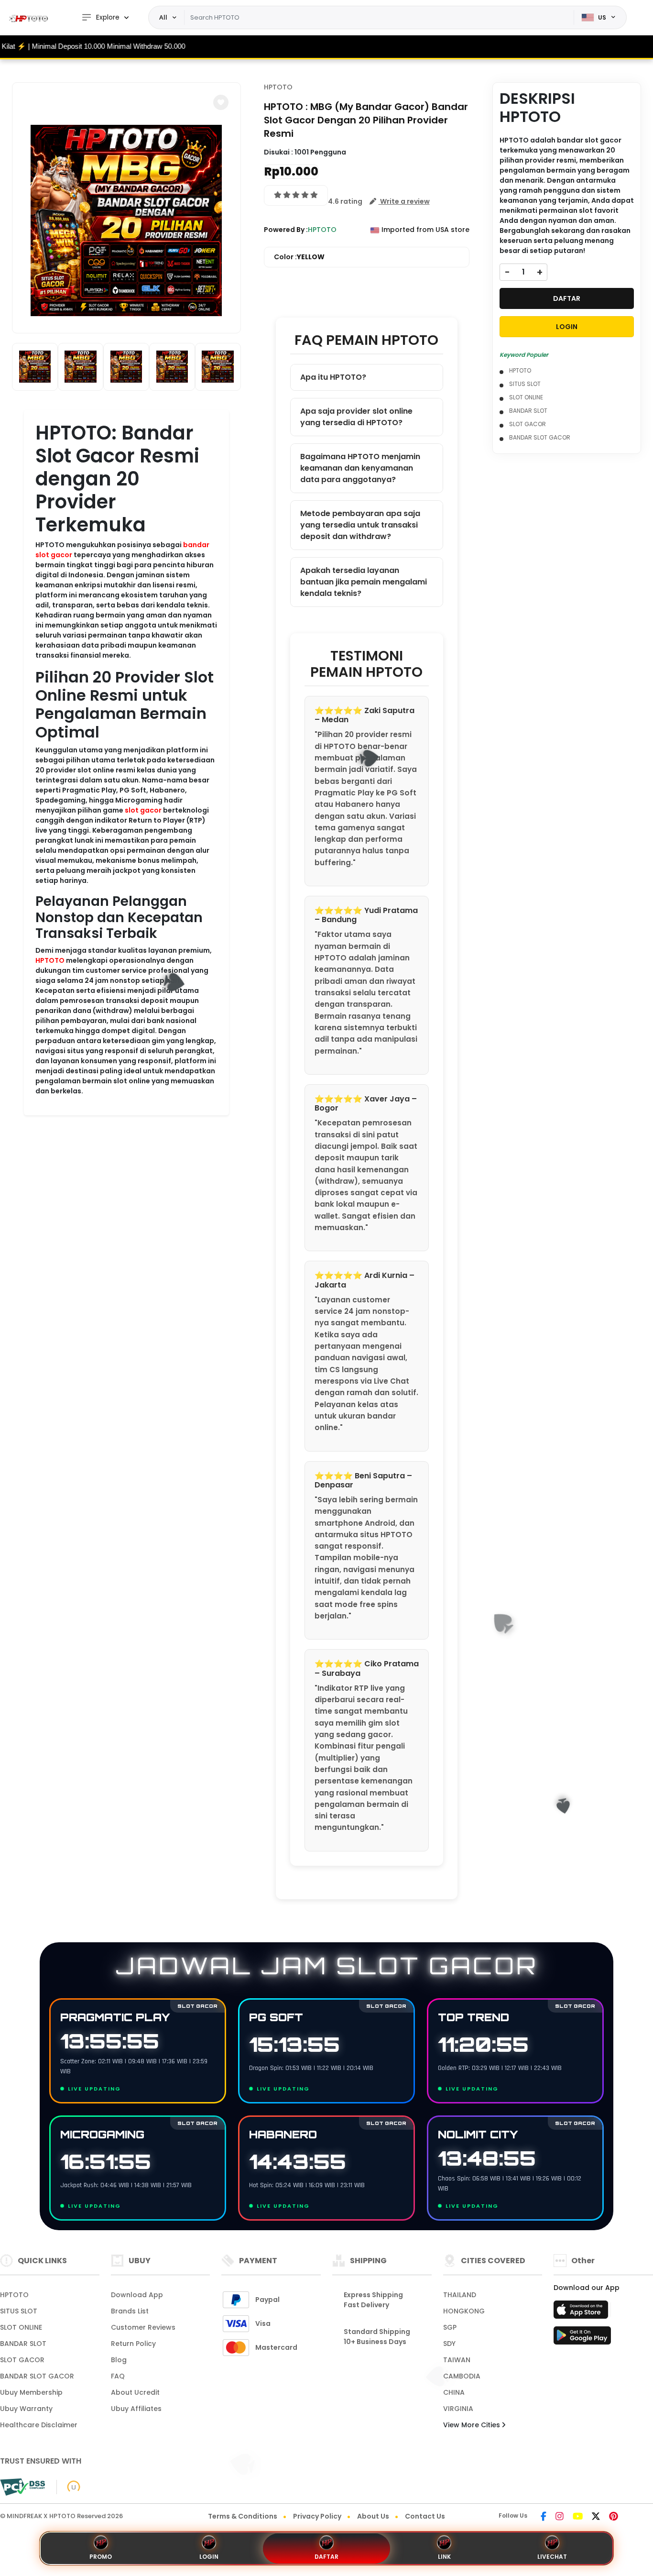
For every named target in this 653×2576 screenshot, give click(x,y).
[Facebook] (544, 2517)
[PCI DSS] (22, 2487)
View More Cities (473, 2425)
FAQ (118, 2376)
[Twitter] (596, 2517)
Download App (137, 2295)
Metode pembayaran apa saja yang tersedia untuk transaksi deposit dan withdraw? (360, 525)
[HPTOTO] (31, 18)
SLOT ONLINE (526, 397)
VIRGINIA (458, 2409)
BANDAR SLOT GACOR (540, 437)
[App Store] (582, 2312)
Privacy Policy (317, 2516)
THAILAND (460, 2295)
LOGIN (567, 327)
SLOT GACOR (528, 424)
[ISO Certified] (69, 2487)
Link (444, 2557)
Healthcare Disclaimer (39, 2425)
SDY (449, 2344)
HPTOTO (50, 960)
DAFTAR (567, 298)
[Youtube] (578, 2517)
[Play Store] (582, 2338)
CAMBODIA (462, 2376)
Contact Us (425, 2516)
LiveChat (552, 2557)
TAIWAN (457, 2360)
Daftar (326, 2557)
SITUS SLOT (525, 384)
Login (209, 2557)
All (163, 17)
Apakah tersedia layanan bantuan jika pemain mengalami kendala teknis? (364, 582)
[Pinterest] (614, 2517)
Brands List (130, 2311)
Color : (299, 257)
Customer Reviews (143, 2327)
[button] (221, 102)
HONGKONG (464, 2311)
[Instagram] (560, 2517)
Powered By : (286, 230)
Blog (119, 2360)
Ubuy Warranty (26, 2409)
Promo (101, 2557)
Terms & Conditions (243, 2516)
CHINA (454, 2392)
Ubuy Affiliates (136, 2409)
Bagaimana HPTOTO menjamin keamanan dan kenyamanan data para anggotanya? (360, 468)
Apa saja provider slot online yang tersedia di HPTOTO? (356, 417)
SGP (450, 2327)
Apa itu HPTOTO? (333, 377)
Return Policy (133, 2344)
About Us (373, 2516)
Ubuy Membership (31, 2392)
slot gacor (143, 810)
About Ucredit (135, 2392)
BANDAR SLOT (528, 411)
